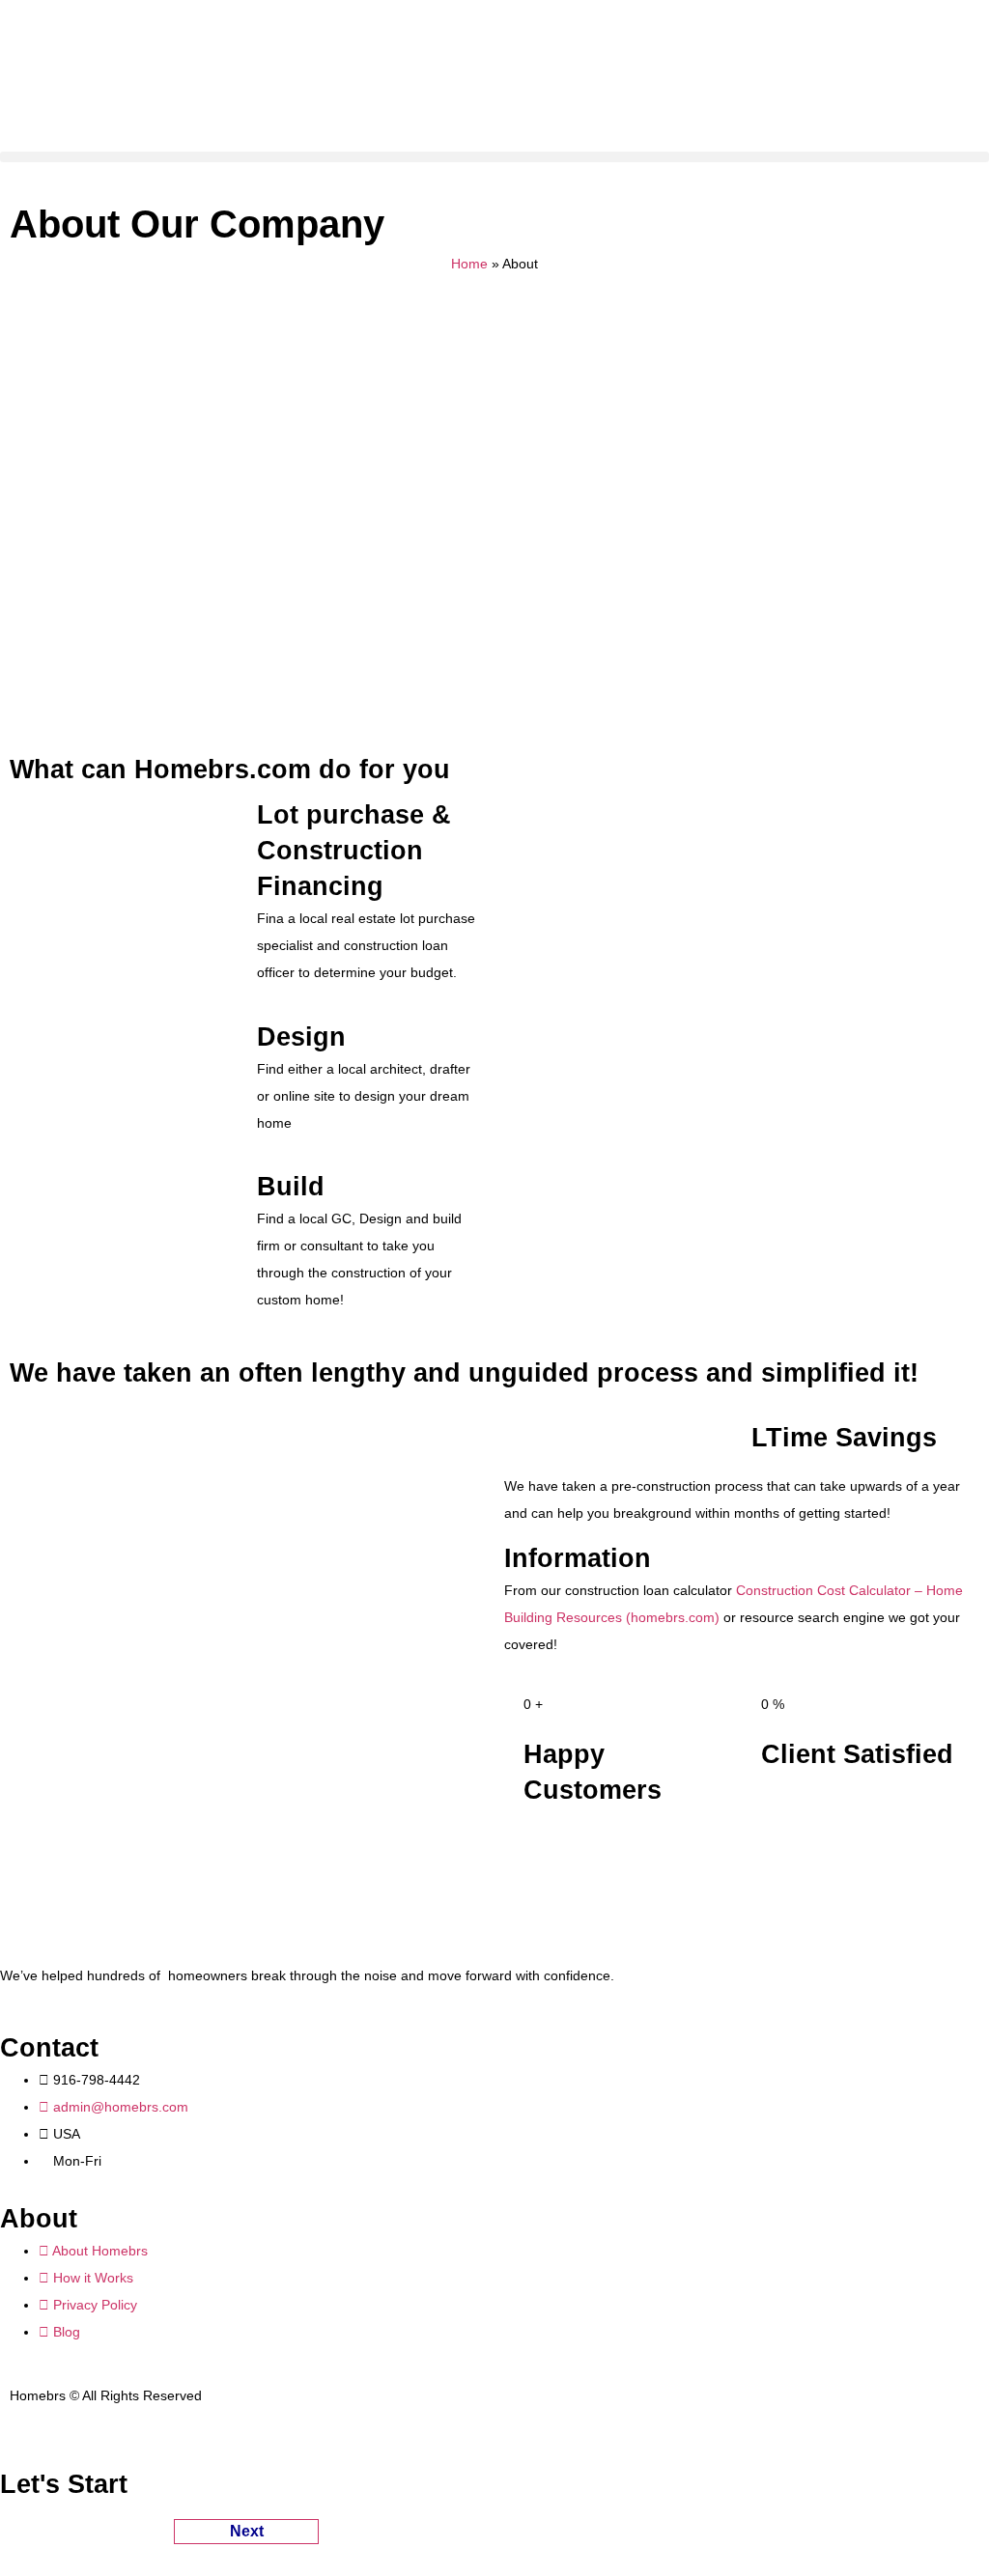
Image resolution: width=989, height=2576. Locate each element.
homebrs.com (673, 1617)
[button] (494, 157)
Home (469, 264)
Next (247, 2531)
